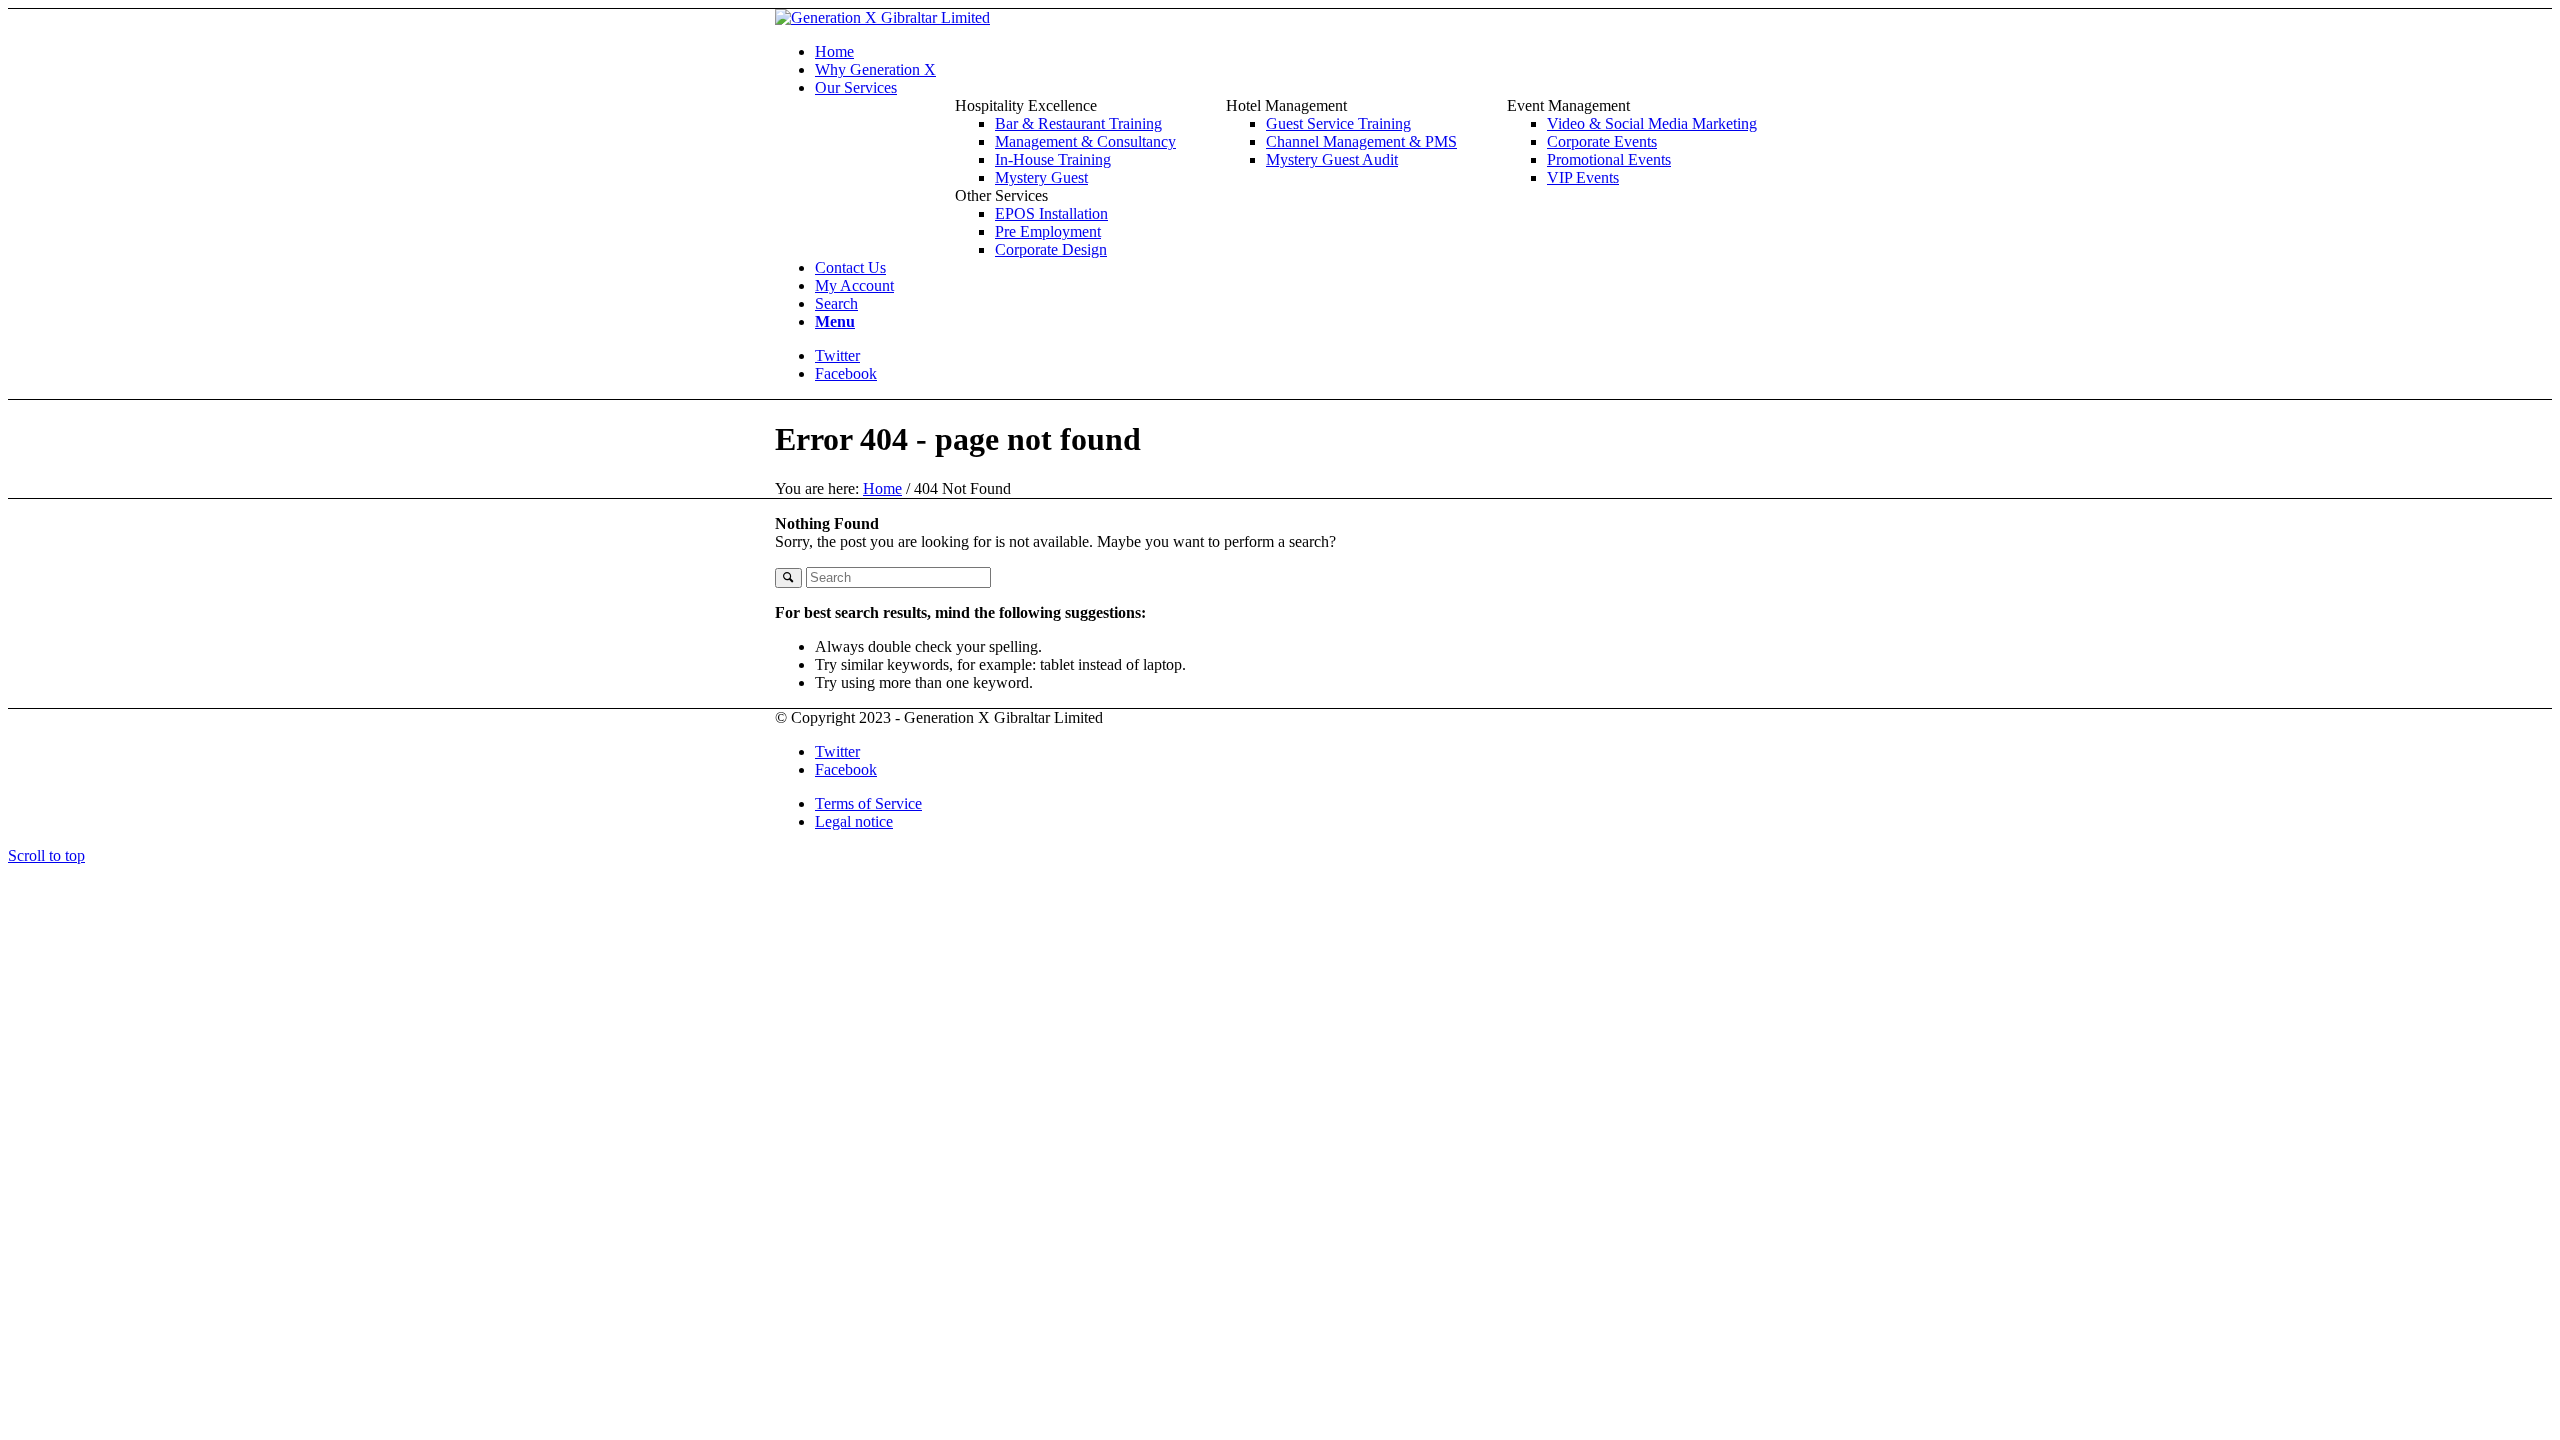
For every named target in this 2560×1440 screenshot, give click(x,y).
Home (882, 488)
